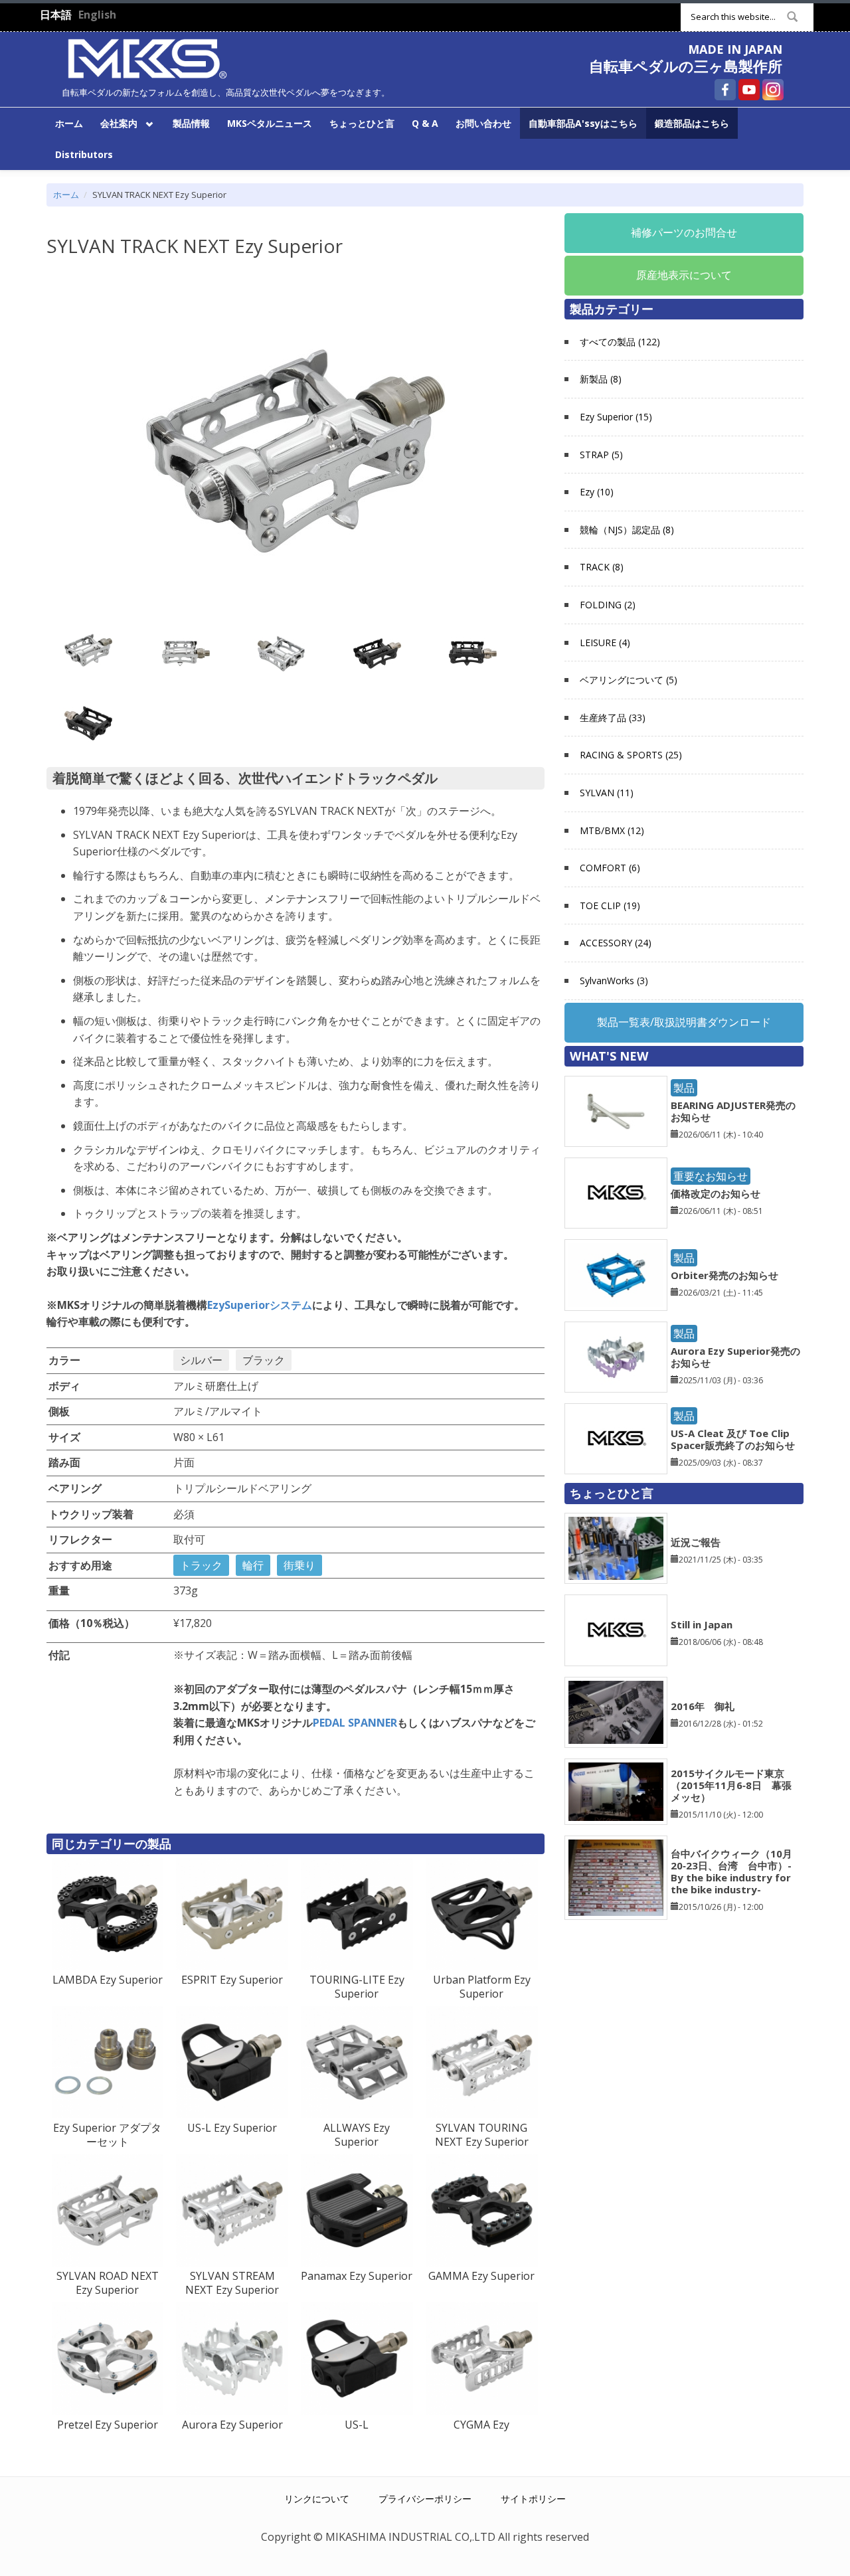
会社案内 (115, 123)
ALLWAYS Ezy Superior (357, 2135)
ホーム (69, 123)
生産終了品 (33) (613, 718)
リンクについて (317, 2499)
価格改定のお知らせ (716, 1193)
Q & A (425, 123)
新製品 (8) (601, 379)
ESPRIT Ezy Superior (232, 1980)
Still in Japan (702, 1624)
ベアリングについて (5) (629, 680)
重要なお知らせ (711, 1176)
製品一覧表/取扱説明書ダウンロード (684, 1022)
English (97, 15)
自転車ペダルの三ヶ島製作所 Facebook (725, 90)
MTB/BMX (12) (612, 830)
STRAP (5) (601, 455)
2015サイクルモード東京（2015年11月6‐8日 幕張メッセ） (731, 1785)
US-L (357, 2425)
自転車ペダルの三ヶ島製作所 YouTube (749, 90)
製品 (684, 1088)
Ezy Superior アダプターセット (107, 2135)
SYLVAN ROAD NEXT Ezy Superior (108, 2283)
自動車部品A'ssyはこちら (583, 123)
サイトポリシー (533, 2499)
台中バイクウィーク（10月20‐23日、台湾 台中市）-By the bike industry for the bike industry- (731, 1871)
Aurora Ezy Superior (232, 2425)
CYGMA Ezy (481, 2425)
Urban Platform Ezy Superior (482, 1987)
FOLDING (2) (608, 605)
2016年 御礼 (703, 1706)
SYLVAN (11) (607, 793)
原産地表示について (684, 275)
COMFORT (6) (610, 868)
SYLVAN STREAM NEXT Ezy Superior (232, 2283)
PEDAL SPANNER (355, 1723)
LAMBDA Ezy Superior (108, 1980)
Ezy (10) (597, 492)
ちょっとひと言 (362, 123)
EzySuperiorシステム (260, 1305)
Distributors (84, 154)
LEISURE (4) (605, 643)
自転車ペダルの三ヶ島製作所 (686, 66)
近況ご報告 (696, 1542)
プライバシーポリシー (425, 2499)
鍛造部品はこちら (692, 123)
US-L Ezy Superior (232, 2128)
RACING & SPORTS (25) (631, 755)
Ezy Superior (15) (616, 417)
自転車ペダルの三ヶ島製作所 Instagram (773, 90)
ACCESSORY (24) (616, 943)
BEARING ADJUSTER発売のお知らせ (733, 1111)
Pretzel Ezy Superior (108, 2425)
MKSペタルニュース (270, 123)
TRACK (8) (602, 567)
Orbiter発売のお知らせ (724, 1275)
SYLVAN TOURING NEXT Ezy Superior (482, 2135)
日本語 (56, 15)
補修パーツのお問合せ (684, 232)
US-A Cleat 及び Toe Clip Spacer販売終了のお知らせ (733, 1439)
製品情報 (191, 123)
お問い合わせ (483, 123)
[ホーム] (147, 57)
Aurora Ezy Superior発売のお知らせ (735, 1357)
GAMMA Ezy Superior (481, 2276)
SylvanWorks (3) (614, 981)
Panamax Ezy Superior (357, 2276)
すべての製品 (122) (620, 342)
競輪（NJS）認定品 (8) (627, 530)
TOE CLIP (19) (610, 905)
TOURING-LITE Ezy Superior (357, 1987)
